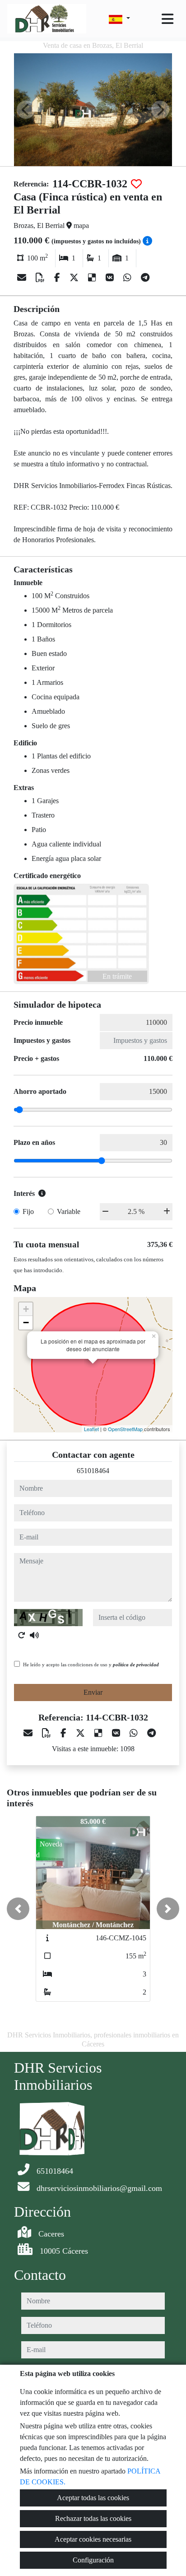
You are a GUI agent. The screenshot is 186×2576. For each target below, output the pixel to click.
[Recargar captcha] (22, 1635)
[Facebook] (58, 278)
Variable (69, 1211)
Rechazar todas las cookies (93, 2518)
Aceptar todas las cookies (93, 2498)
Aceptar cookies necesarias (93, 2539)
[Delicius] (93, 278)
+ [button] (26, 1309)
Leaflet (91, 1429)
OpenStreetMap (125, 1429)
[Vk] (111, 278)
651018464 (93, 1471)
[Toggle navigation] (167, 19)
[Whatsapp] (128, 278)
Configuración (93, 2560)
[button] (18, 1909)
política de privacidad (136, 1665)
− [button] (26, 1323)
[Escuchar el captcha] (34, 1635)
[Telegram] (145, 278)
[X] (75, 278)
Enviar (93, 1692)
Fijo (28, 1211)
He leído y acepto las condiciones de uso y (91, 1665)
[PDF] (41, 278)
